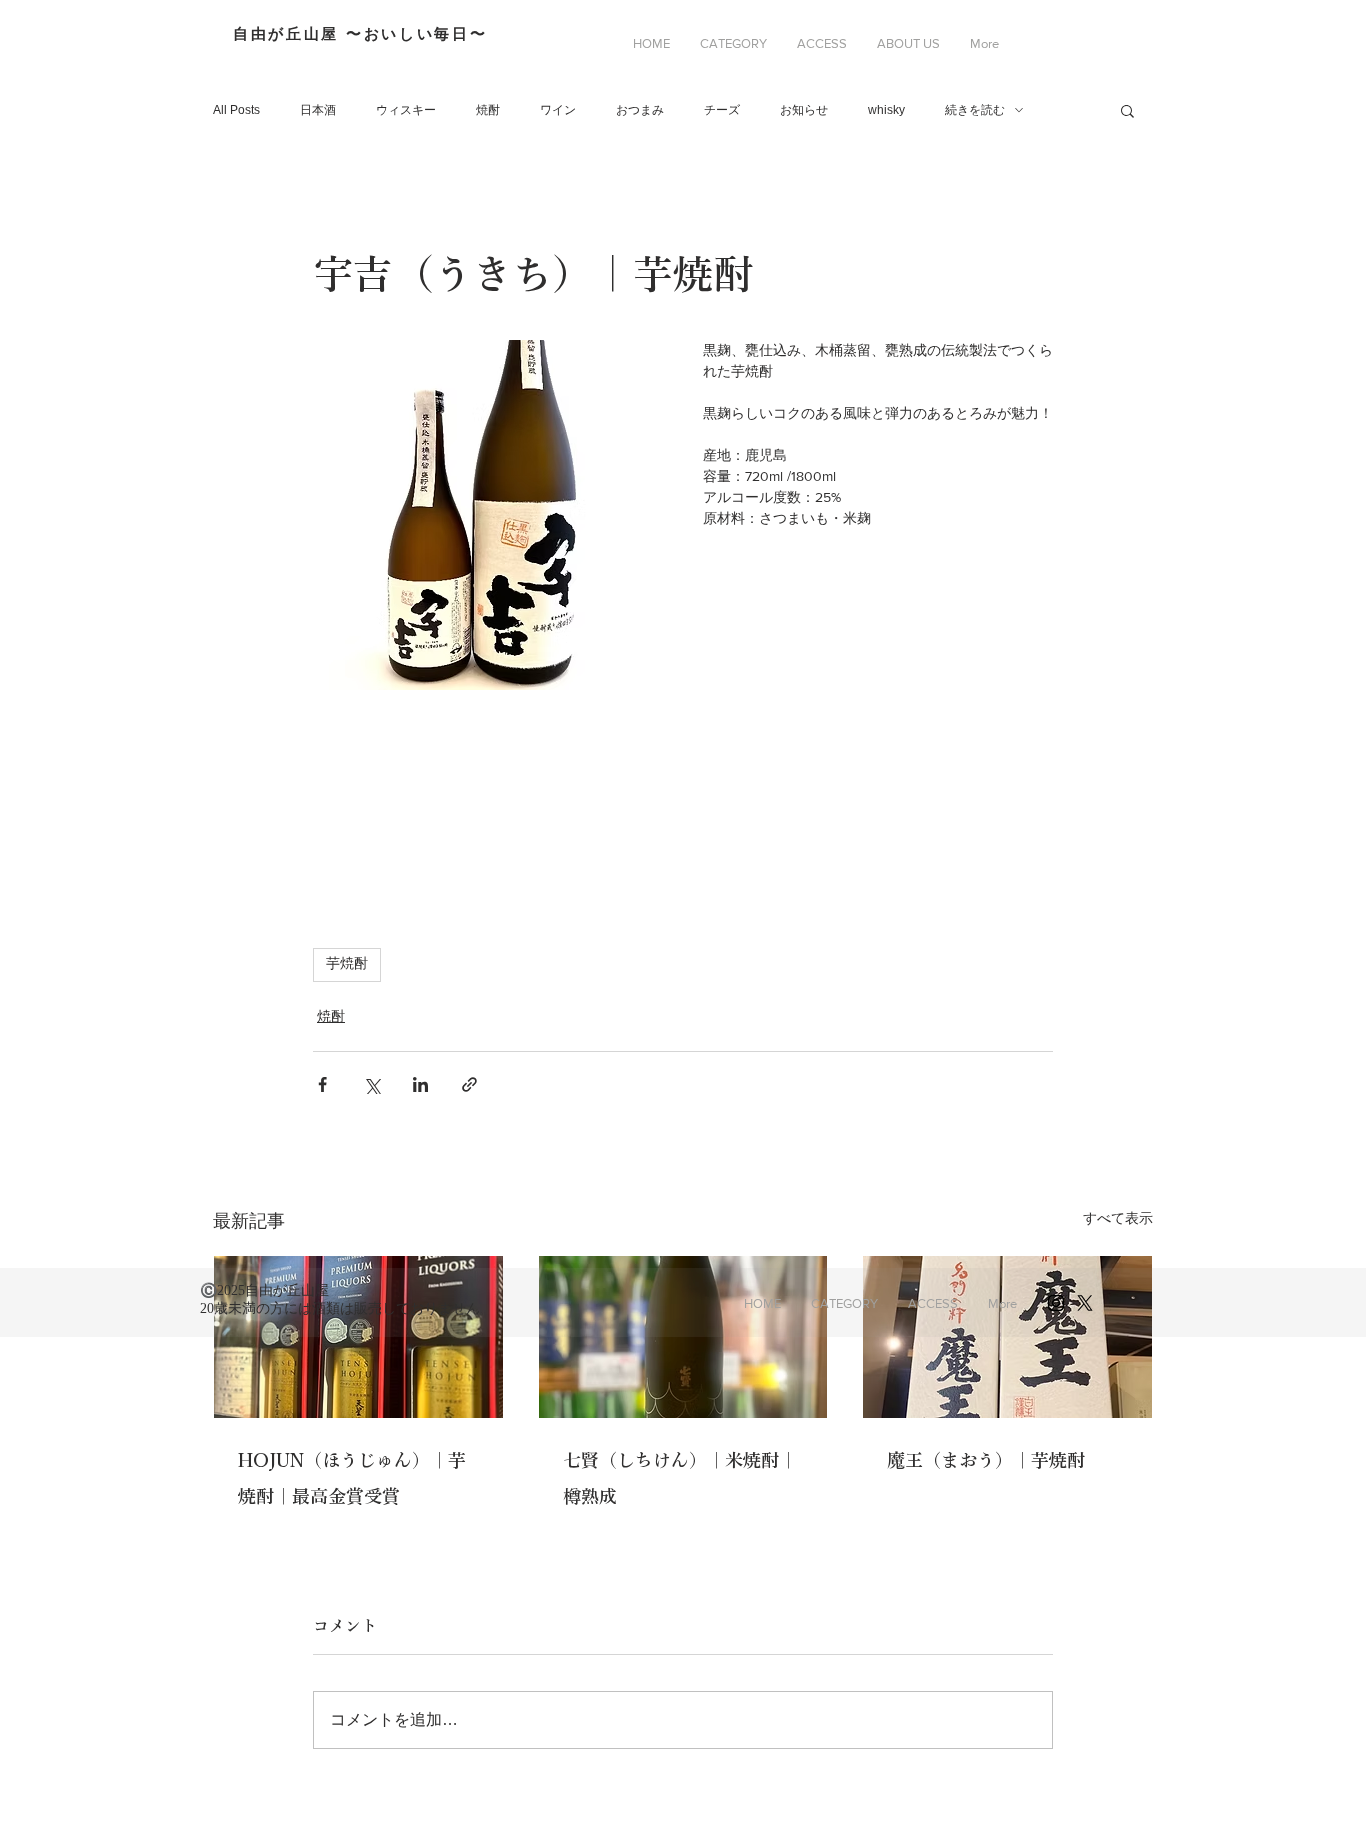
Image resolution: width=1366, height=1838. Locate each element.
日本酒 (318, 110)
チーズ (722, 110)
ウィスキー (406, 110)
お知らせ (804, 110)
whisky (886, 110)
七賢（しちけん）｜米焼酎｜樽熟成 (680, 1478)
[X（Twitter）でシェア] (371, 1084)
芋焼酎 (347, 964)
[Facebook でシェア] (322, 1084)
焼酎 (488, 110)
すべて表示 (1118, 1218)
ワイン (558, 110)
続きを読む (975, 110)
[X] (1085, 1303)
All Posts (236, 110)
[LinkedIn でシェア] (420, 1084)
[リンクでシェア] (469, 1084)
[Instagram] (1056, 1303)
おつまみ (640, 110)
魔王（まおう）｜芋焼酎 (986, 1460)
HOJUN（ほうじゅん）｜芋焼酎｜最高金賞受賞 (352, 1478)
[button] (733, 44)
